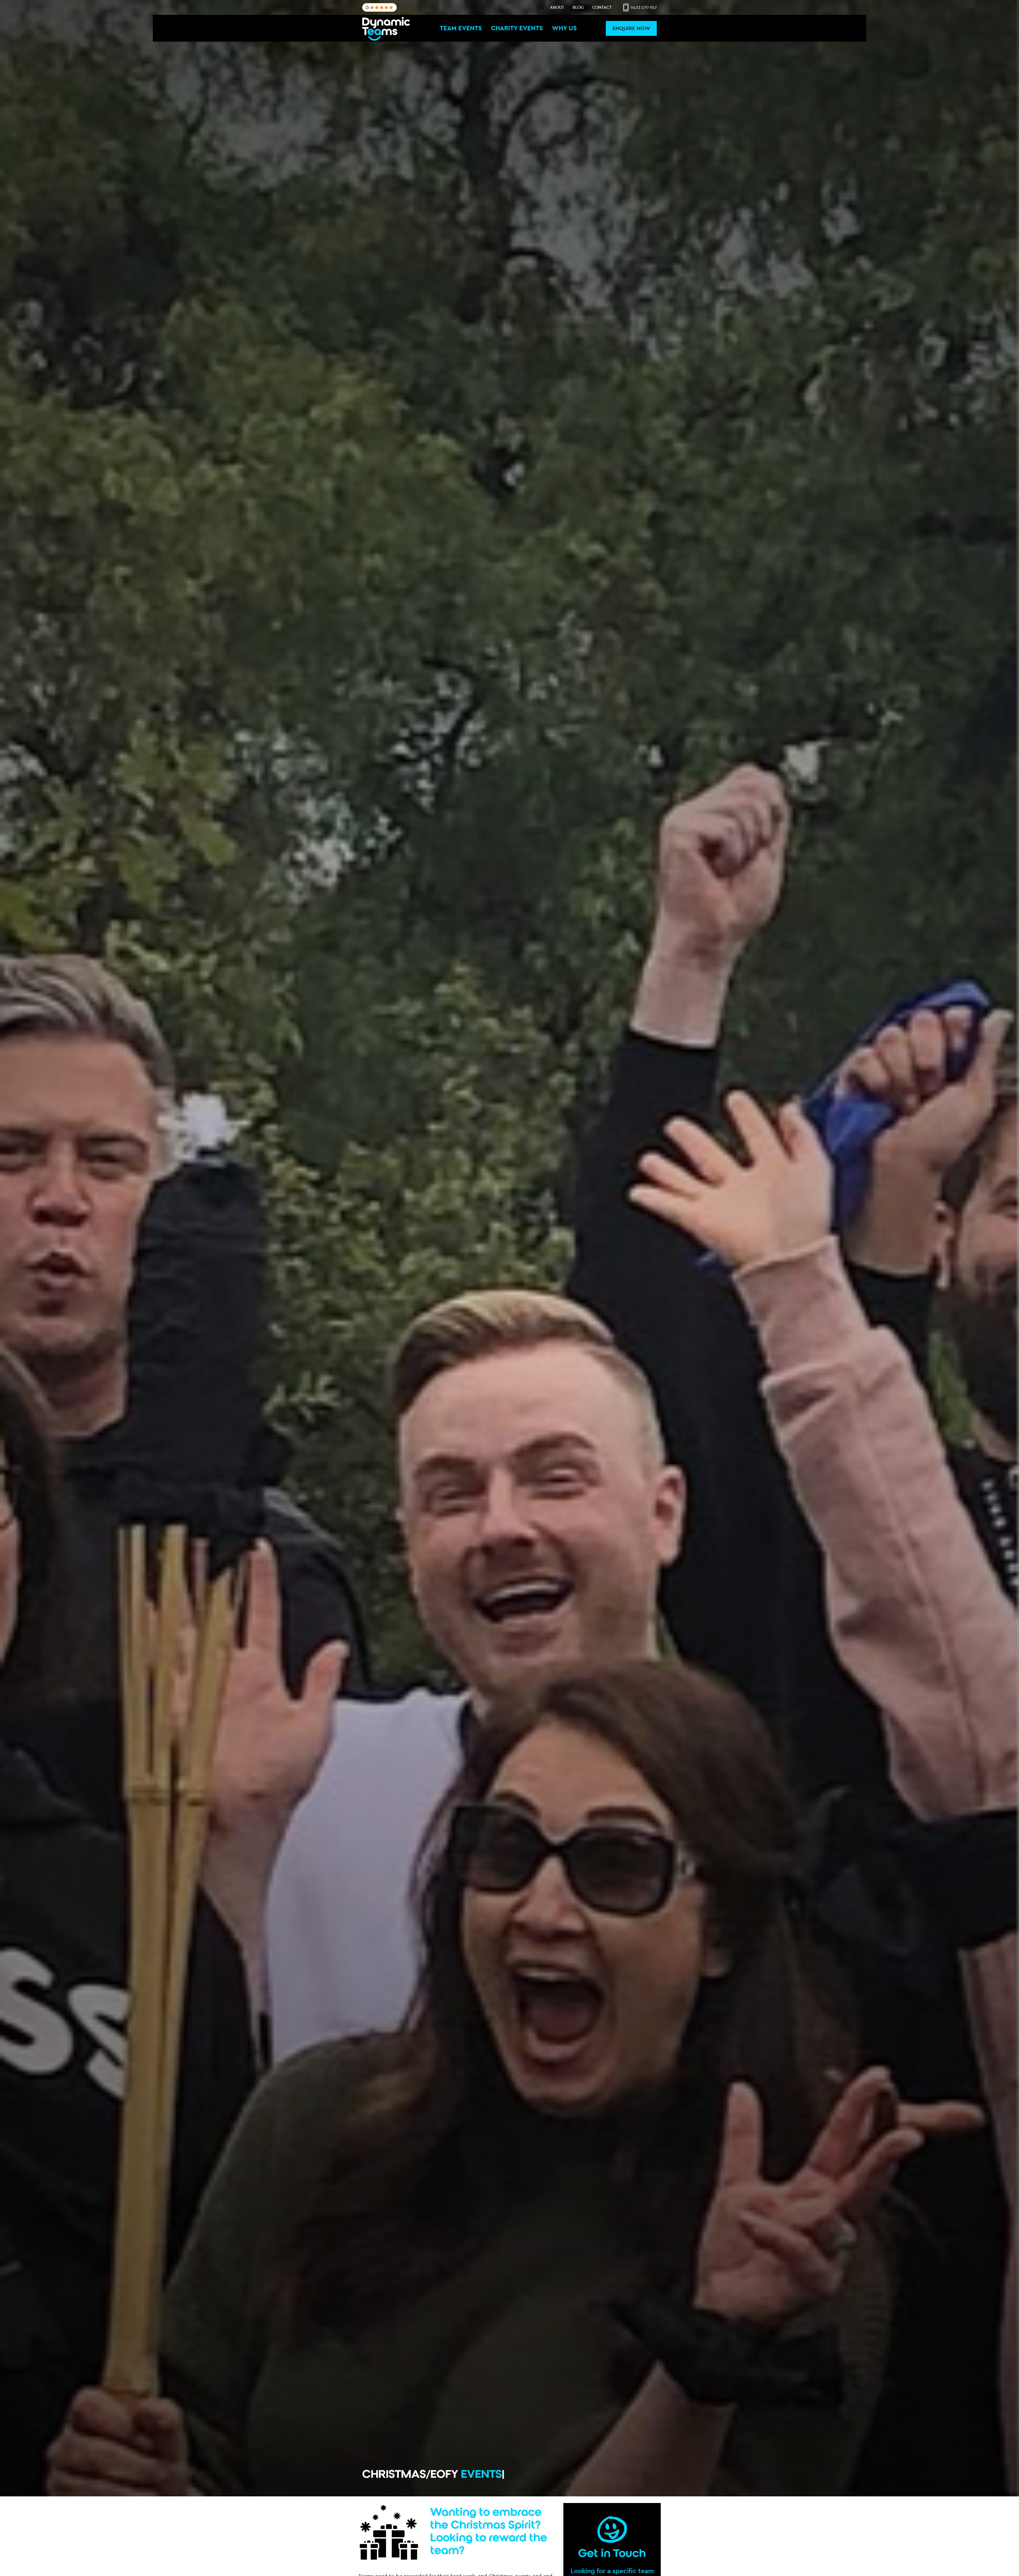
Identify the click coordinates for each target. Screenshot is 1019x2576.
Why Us (564, 28)
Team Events (461, 28)
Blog (578, 7)
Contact (602, 7)
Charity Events (517, 28)
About (557, 7)
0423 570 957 (643, 7)
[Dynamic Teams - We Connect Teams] (386, 28)
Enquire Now (631, 28)
